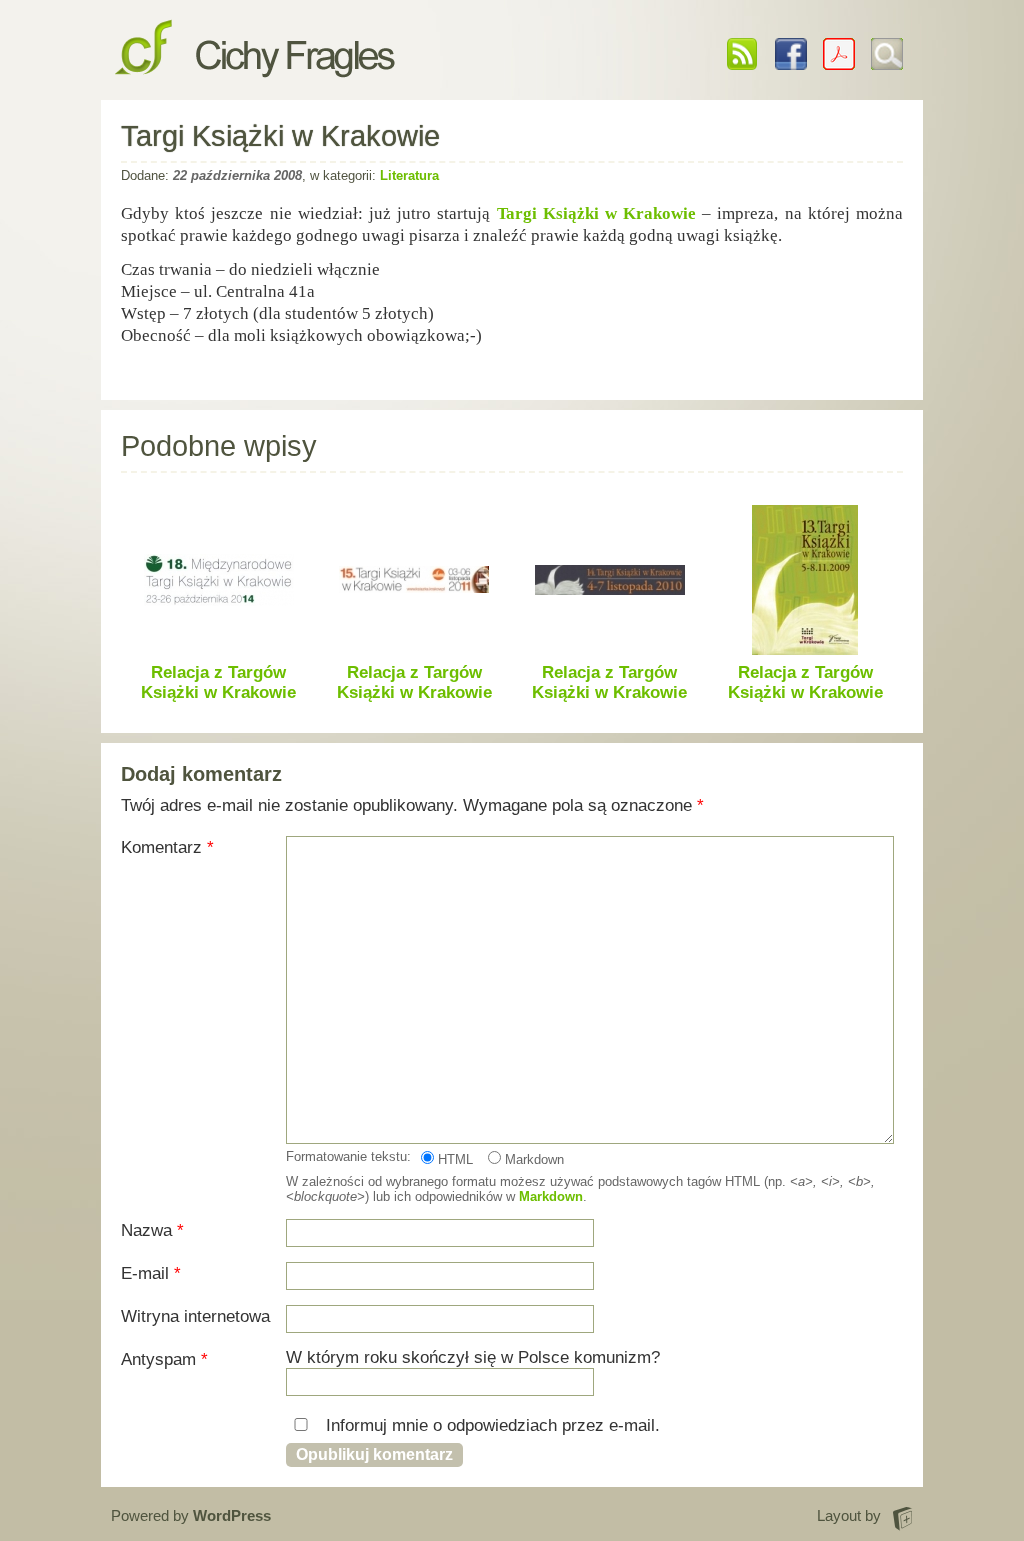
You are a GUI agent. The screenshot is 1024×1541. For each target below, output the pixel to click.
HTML (453, 1159)
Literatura (409, 175)
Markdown (532, 1159)
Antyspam (164, 1359)
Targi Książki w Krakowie (597, 213)
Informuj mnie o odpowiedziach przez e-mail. (490, 1425)
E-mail (151, 1273)
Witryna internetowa (195, 1316)
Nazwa (152, 1230)
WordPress (232, 1515)
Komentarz (167, 847)
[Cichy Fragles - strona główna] (255, 60)
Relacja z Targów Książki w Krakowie (218, 682)
